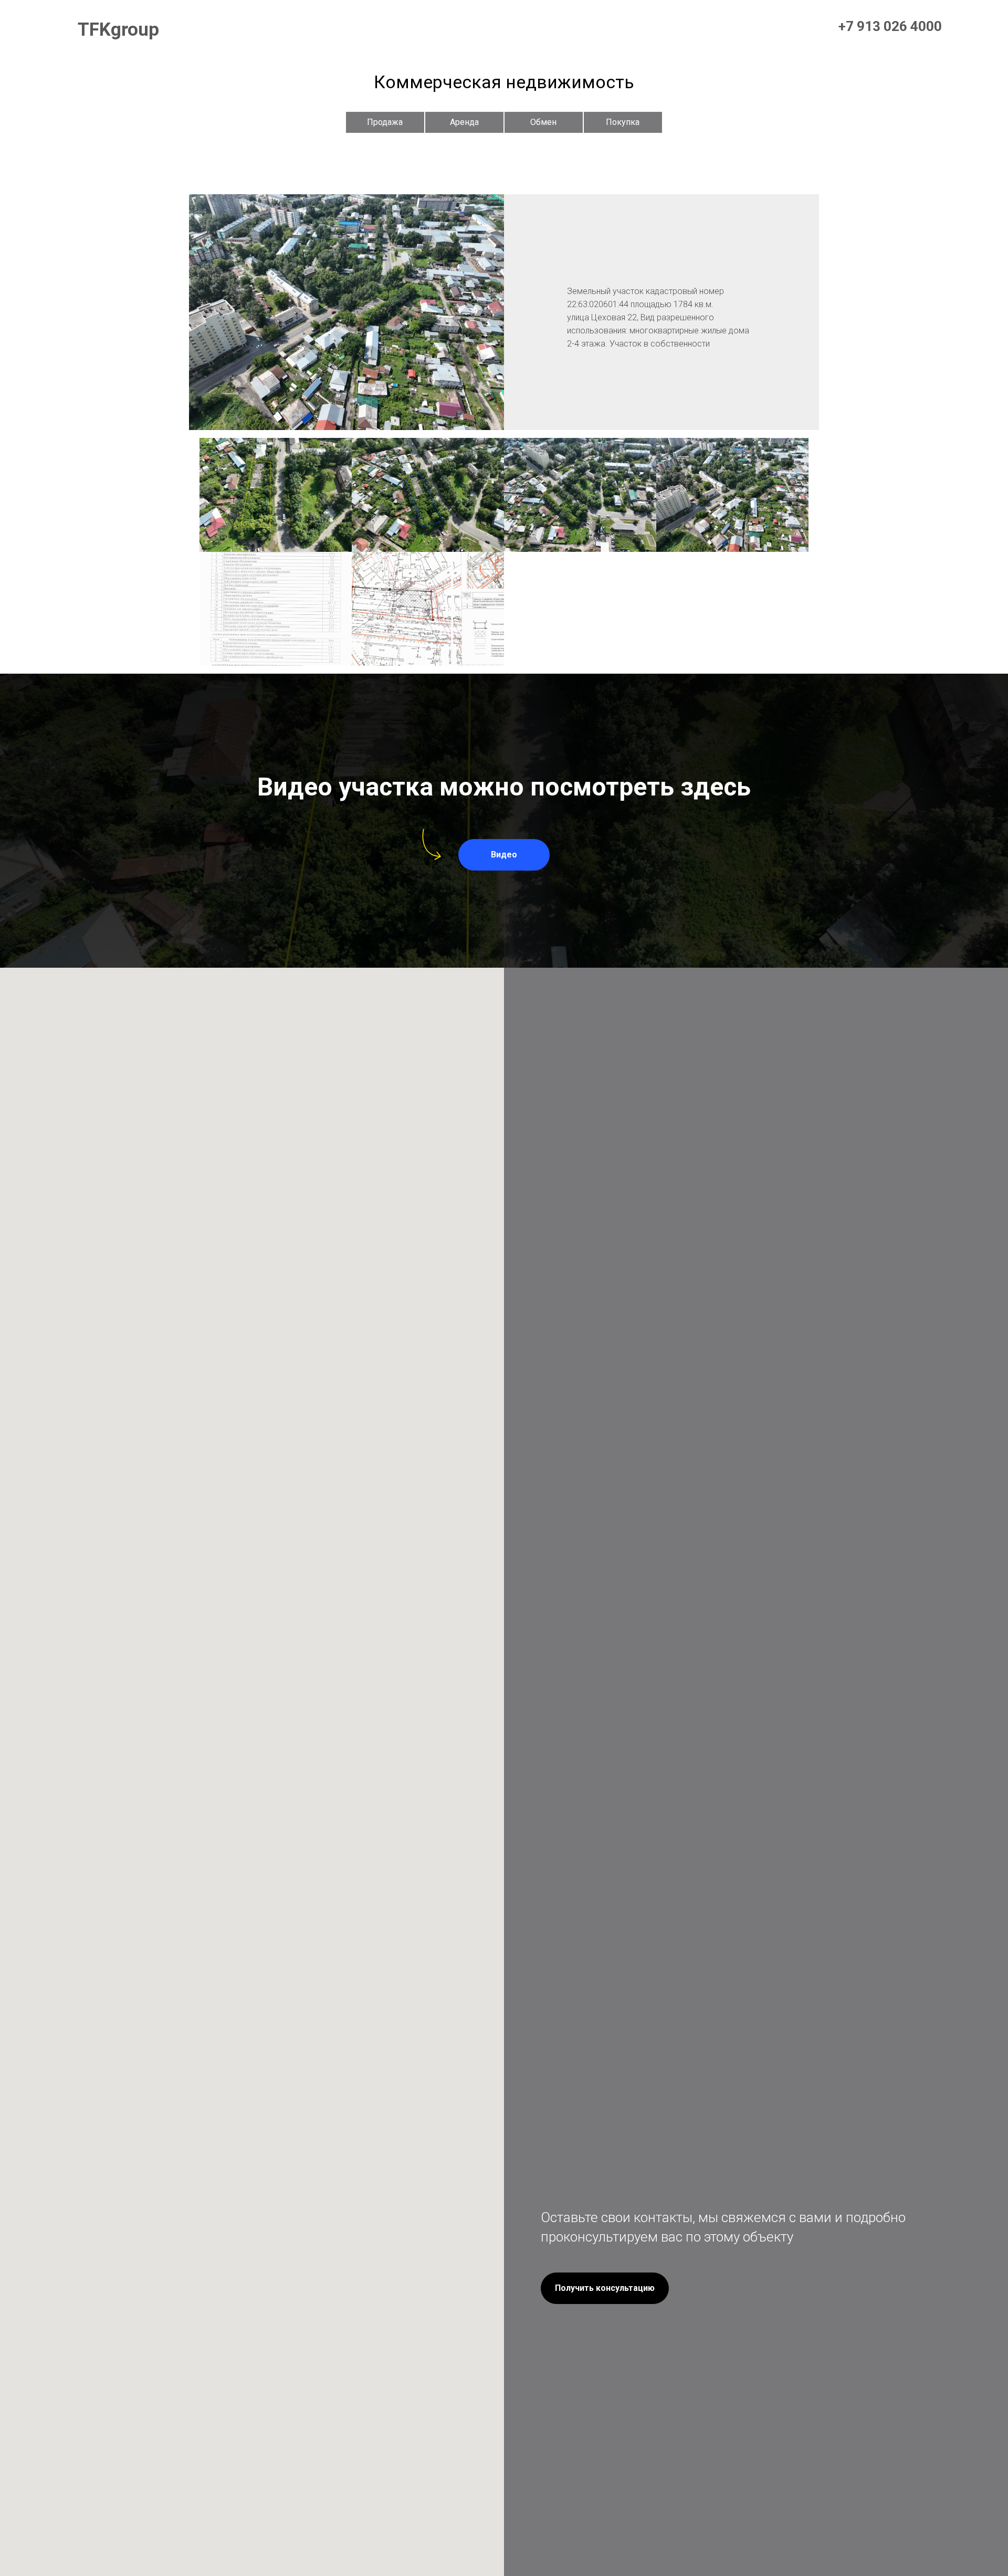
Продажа (385, 122)
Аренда (464, 122)
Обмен (543, 122)
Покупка (623, 122)
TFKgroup (118, 30)
